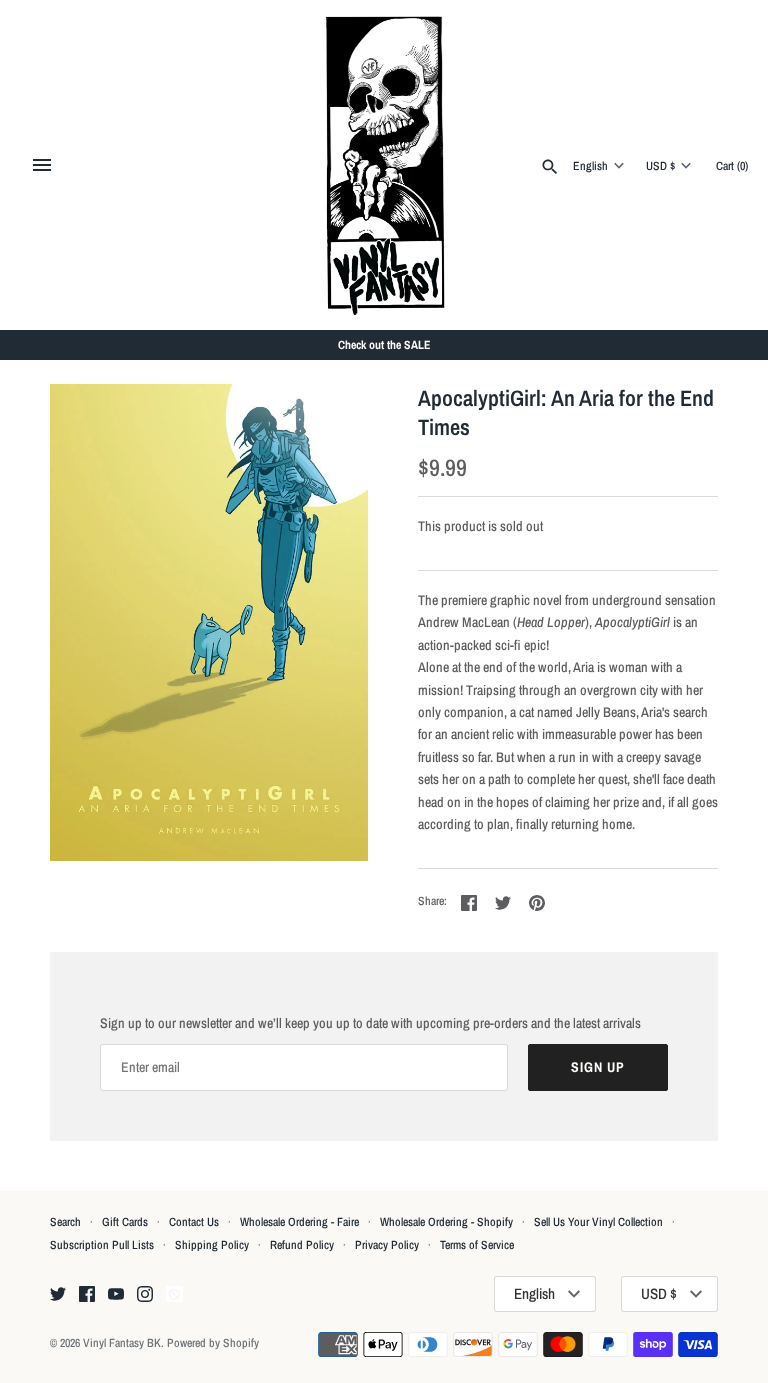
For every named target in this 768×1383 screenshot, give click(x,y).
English (590, 166)
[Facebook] (87, 1295)
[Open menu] (42, 165)
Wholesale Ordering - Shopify (446, 1222)
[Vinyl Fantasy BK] (384, 165)
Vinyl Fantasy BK (122, 1343)
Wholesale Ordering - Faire (299, 1222)
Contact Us (194, 1222)
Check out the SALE (384, 345)
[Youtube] (116, 1295)
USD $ (660, 166)
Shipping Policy (212, 1245)
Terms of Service (477, 1245)
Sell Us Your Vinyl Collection (598, 1222)
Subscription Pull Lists (102, 1245)
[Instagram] (145, 1295)
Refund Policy (302, 1245)
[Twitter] (58, 1295)
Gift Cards (125, 1222)
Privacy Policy (387, 1245)
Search (65, 1222)
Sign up (598, 1067)
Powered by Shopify (213, 1343)
